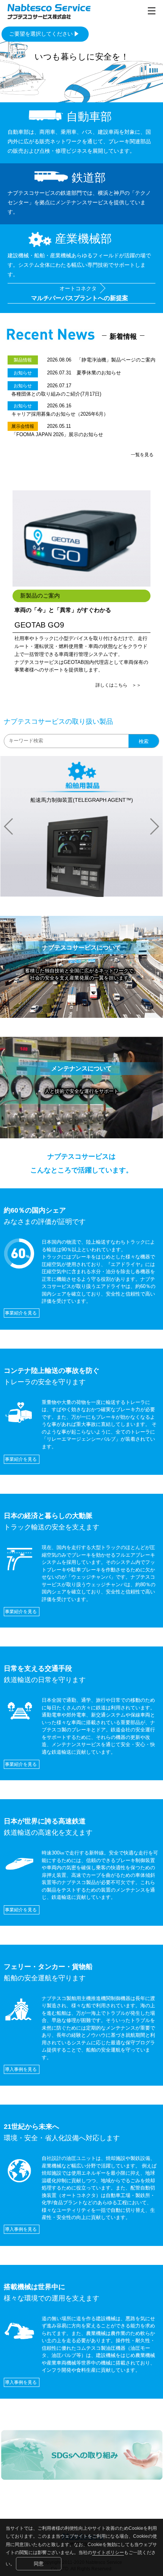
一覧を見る (142, 455)
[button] (9, 826)
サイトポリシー (108, 2553)
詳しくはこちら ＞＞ (118, 685)
